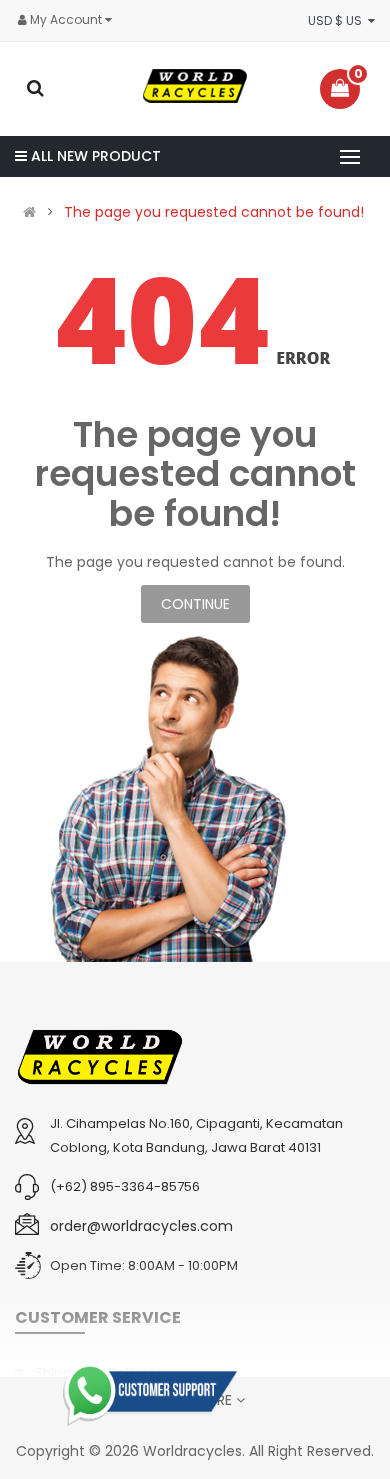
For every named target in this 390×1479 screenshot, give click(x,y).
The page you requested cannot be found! (214, 212)
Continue (195, 604)
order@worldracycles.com (141, 1226)
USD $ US (338, 20)
